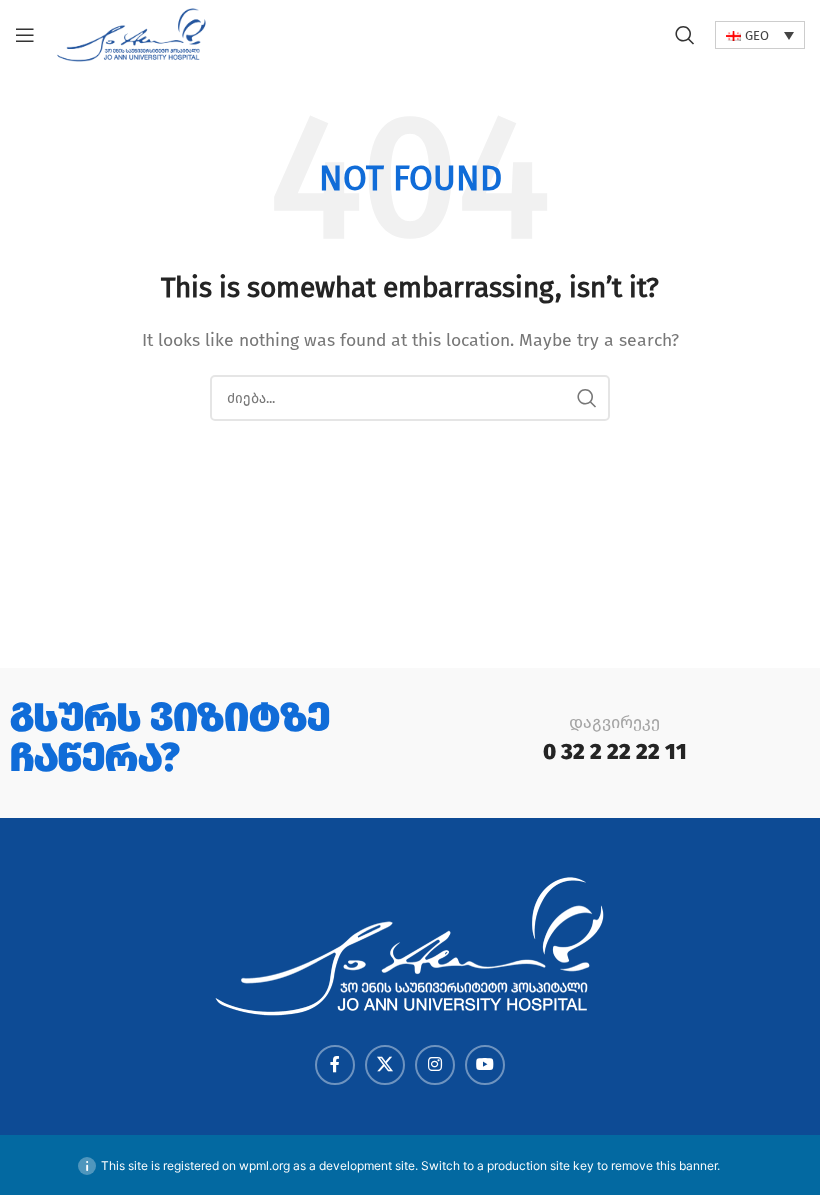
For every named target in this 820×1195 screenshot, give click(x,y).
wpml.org (264, 1165)
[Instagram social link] (435, 1065)
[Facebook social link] (335, 1065)
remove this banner (664, 1165)
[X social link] (385, 1065)
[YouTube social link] (485, 1065)
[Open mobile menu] (25, 35)
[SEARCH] (587, 398)
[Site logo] (131, 33)
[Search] (685, 35)
